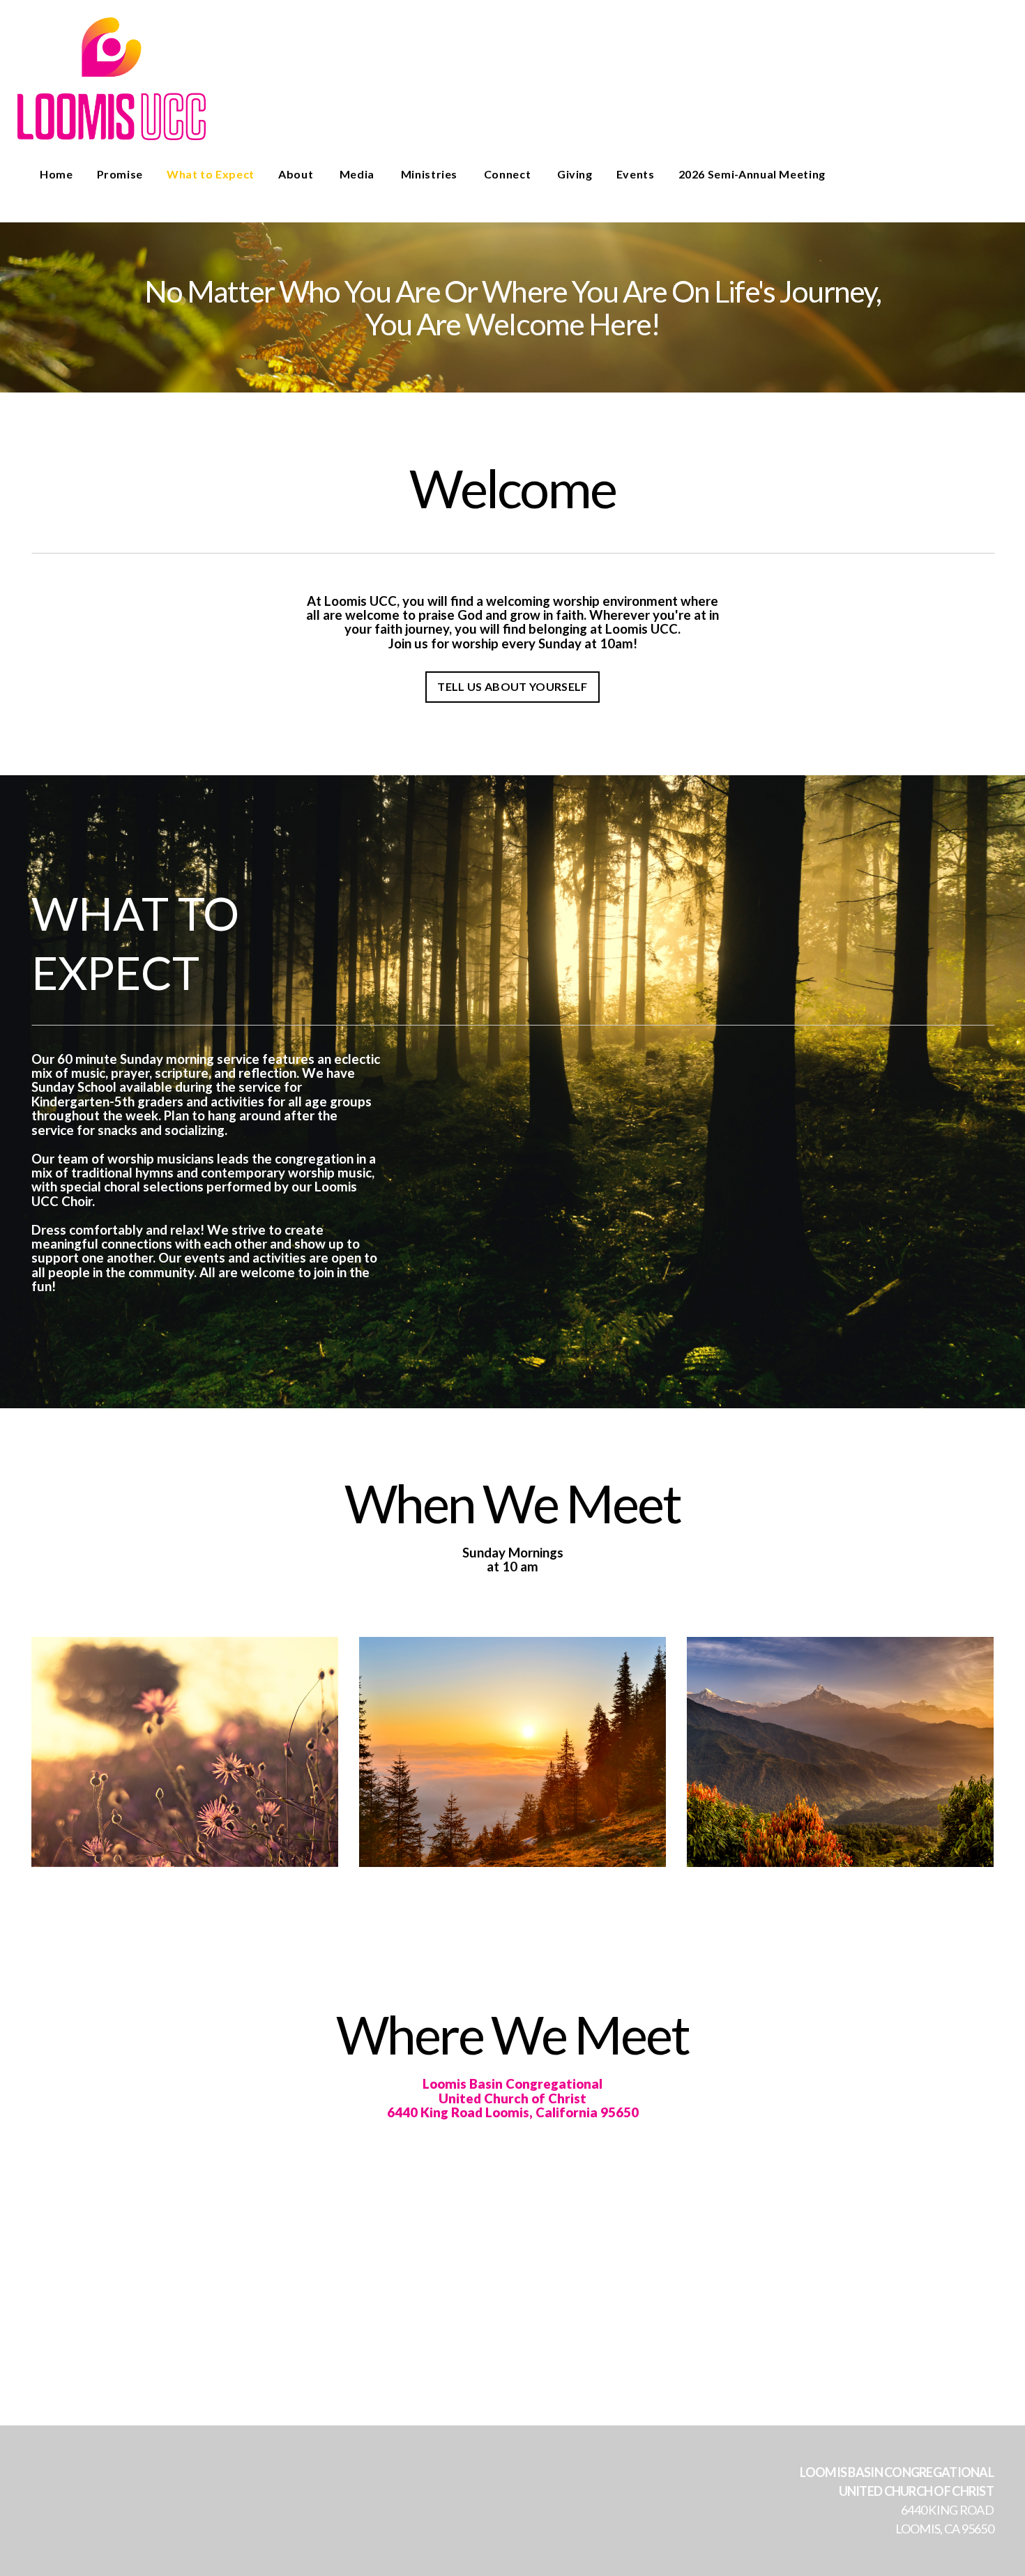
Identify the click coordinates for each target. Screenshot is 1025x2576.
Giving (575, 174)
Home (56, 174)
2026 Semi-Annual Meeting (752, 174)
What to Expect (211, 174)
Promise (120, 174)
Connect (509, 174)
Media (358, 174)
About (297, 174)
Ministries (431, 174)
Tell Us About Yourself (512, 686)
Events (636, 174)
